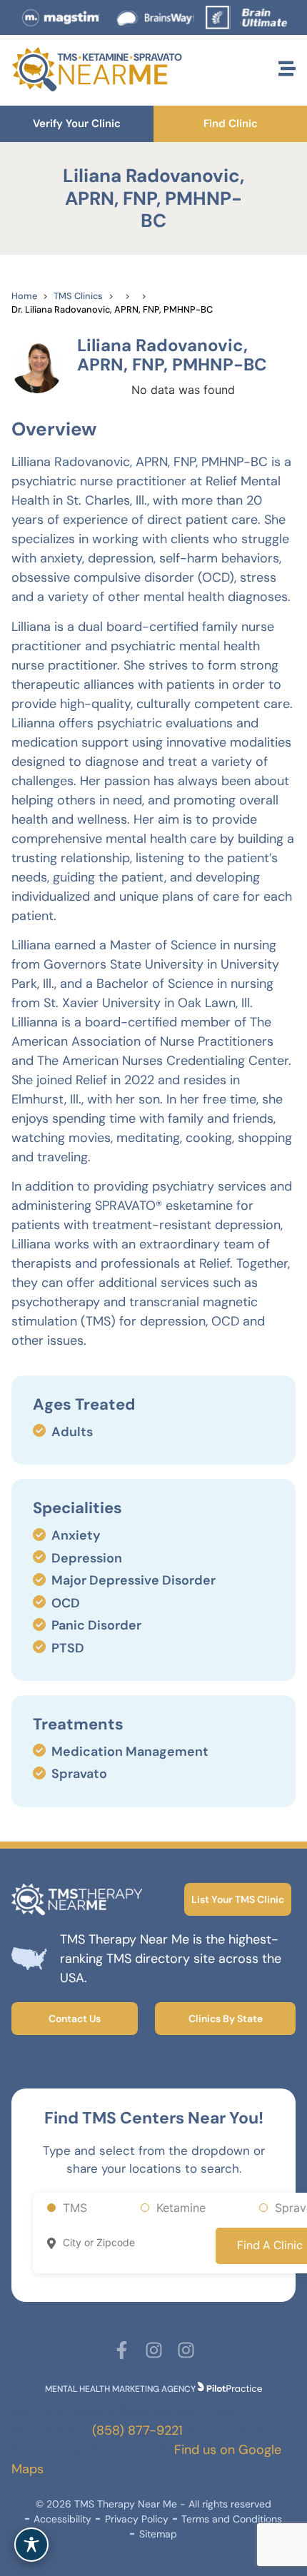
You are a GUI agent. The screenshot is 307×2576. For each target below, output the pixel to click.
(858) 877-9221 (137, 2430)
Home (24, 296)
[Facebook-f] (122, 2350)
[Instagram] (154, 2350)
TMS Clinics (78, 296)
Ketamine (181, 2208)
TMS (75, 2208)
